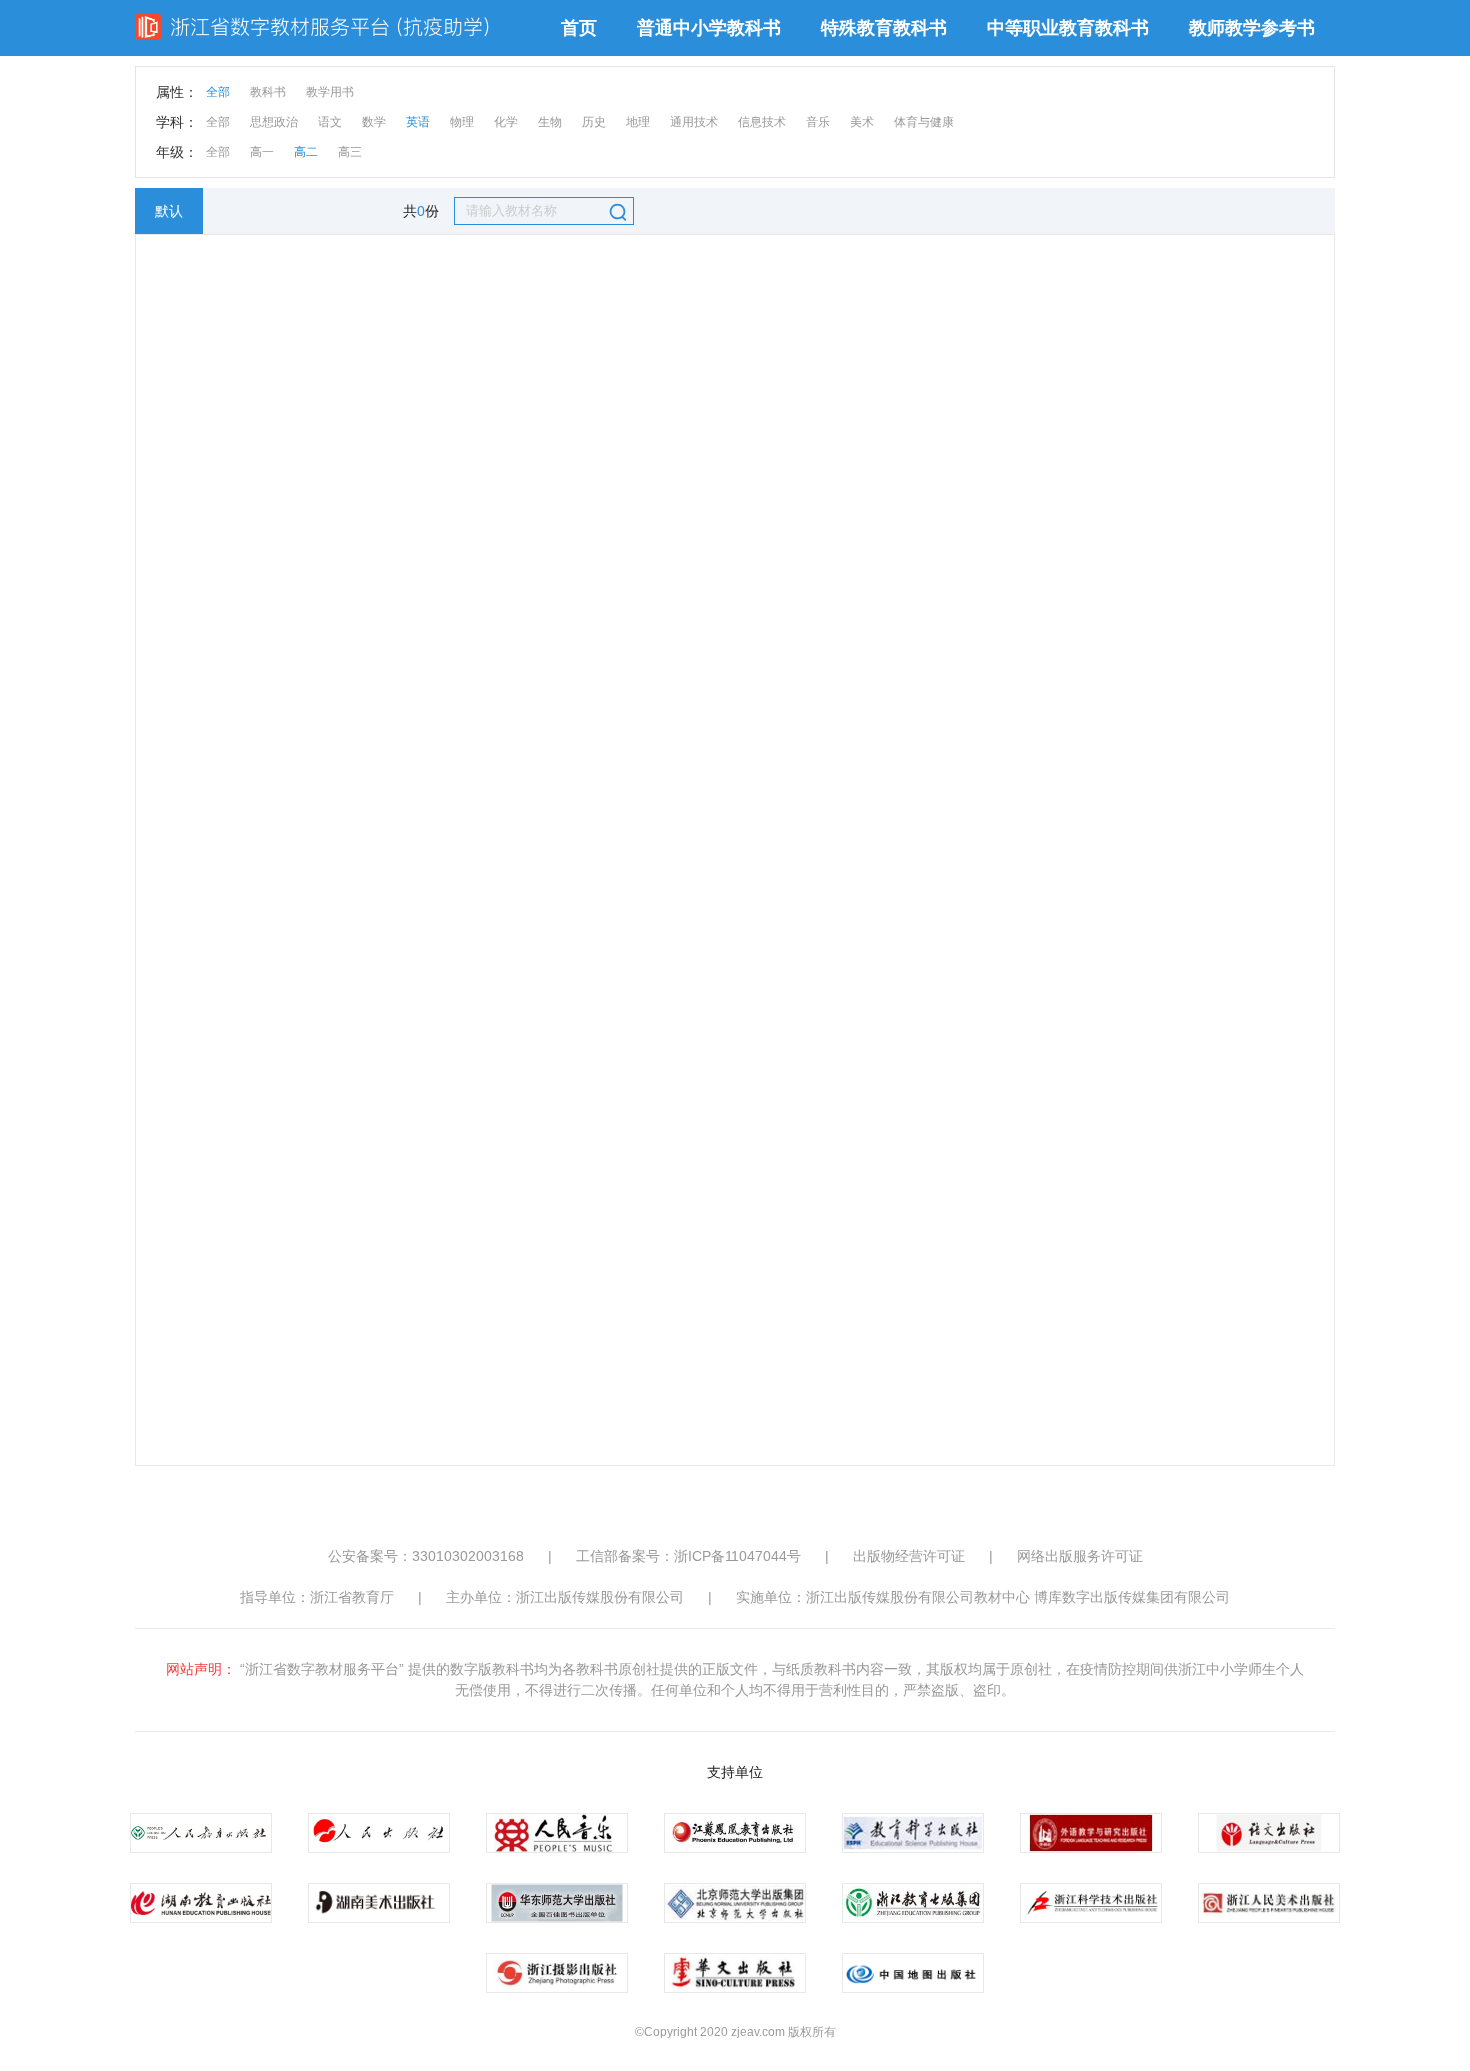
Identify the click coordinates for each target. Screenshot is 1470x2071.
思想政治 (274, 122)
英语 (418, 122)
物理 (462, 122)
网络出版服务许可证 (1080, 1556)
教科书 (268, 92)
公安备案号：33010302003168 (426, 1556)
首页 (579, 28)
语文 (330, 122)
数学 (374, 122)
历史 (594, 122)
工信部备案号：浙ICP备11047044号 (688, 1556)
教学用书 (330, 92)
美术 (862, 122)
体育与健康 (924, 122)
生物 (550, 122)
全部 (218, 92)
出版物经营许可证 (909, 1556)
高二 (306, 152)
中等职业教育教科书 (1068, 28)
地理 (638, 122)
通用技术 (694, 122)
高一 (262, 152)
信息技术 (762, 122)
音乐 (818, 122)
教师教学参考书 (1252, 28)
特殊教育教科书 (884, 28)
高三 (350, 152)
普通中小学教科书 (709, 28)
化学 (506, 122)
